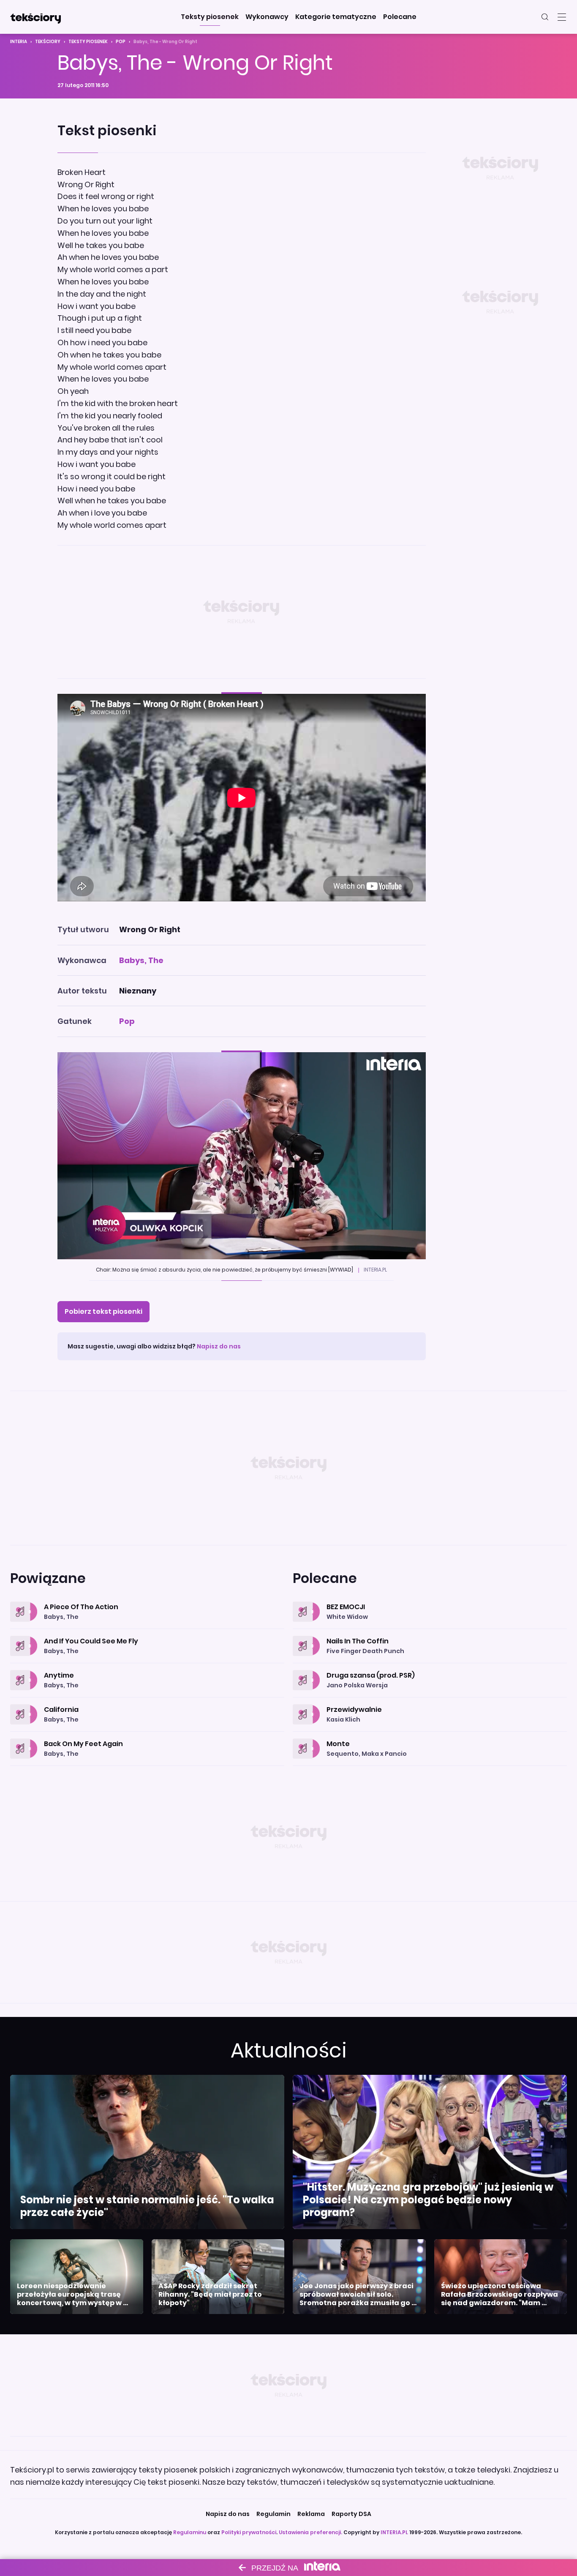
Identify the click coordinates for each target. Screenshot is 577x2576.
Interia (19, 42)
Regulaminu (190, 2532)
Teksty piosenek (88, 42)
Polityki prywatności (249, 2532)
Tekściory (48, 42)
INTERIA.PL (394, 2532)
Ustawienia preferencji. (310, 2532)
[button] (210, 17)
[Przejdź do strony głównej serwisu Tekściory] (35, 17)
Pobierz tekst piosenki (103, 1311)
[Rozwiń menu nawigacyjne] (562, 17)
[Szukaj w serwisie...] (545, 17)
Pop (121, 42)
